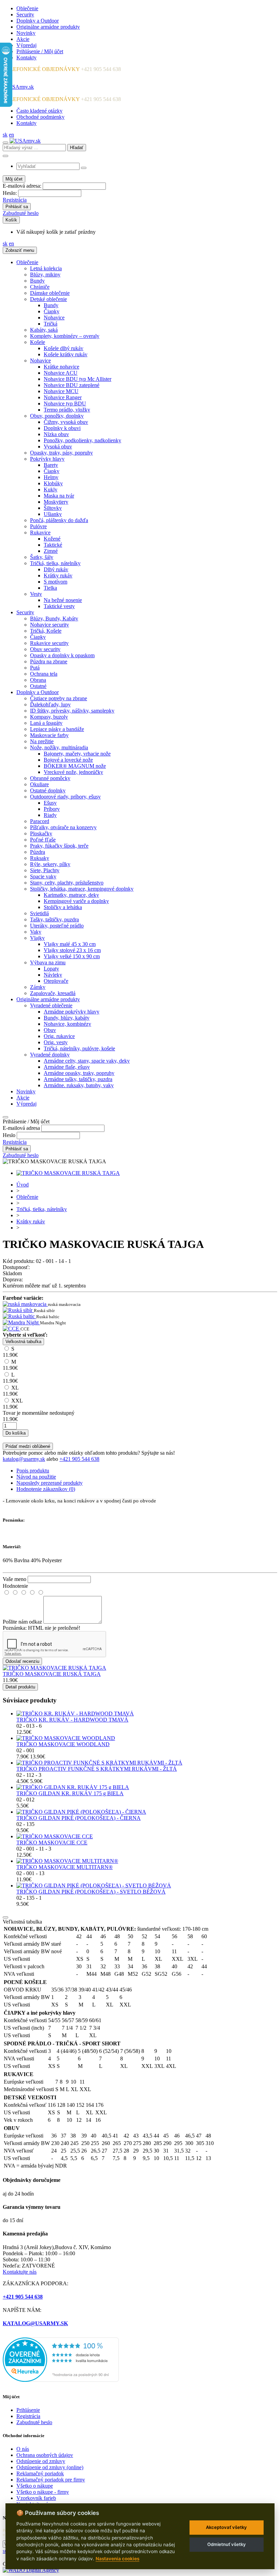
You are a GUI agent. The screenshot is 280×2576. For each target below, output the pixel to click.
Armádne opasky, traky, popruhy (79, 1073)
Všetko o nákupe (35, 2486)
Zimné (51, 551)
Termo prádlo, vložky (67, 410)
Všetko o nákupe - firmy (43, 2492)
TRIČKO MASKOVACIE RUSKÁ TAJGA (52, 1674)
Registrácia (15, 200)
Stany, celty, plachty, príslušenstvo (67, 883)
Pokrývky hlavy (47, 459)
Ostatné (38, 686)
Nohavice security (50, 625)
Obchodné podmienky (40, 117)
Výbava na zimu (48, 962)
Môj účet (14, 179)
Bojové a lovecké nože (68, 760)
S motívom (55, 582)
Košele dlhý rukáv (64, 348)
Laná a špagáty (46, 723)
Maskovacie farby (49, 735)
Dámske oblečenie (50, 293)
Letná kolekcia (46, 268)
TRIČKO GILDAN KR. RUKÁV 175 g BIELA (70, 1793)
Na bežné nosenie (63, 600)
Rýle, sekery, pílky (50, 864)
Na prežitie (42, 741)
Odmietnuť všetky (227, 2544)
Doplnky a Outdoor (38, 21)
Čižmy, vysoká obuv (66, 422)
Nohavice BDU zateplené (72, 385)
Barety (51, 465)
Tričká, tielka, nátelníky (55, 563)
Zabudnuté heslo (21, 213)
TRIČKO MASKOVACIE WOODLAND (63, 1744)
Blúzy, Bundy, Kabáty (54, 618)
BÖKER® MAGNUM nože (75, 766)
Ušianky (53, 514)
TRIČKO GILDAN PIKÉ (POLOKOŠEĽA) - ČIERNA (79, 1818)
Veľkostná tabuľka (23, 1342)
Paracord (40, 821)
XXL (13, 1404)
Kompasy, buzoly (49, 717)
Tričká (51, 324)
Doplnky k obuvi (62, 428)
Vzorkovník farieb (36, 2498)
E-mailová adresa (21, 1128)
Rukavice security (49, 643)
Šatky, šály (42, 557)
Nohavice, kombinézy (67, 1024)
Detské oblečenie (48, 299)
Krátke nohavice (61, 367)
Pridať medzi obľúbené (28, 1446)
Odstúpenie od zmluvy (41, 2461)
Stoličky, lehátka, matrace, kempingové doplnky (82, 889)
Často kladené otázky (39, 111)
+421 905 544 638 (79, 1459)
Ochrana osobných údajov (45, 2455)
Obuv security (45, 649)
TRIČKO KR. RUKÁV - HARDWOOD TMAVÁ (72, 1720)
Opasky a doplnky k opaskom (62, 655)
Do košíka (16, 1433)
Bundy (37, 281)
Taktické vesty (59, 606)
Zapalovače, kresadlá (53, 993)
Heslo (9, 1135)
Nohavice (54, 318)
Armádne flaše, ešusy (67, 1067)
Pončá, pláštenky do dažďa (59, 520)
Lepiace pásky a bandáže (57, 729)
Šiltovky (53, 508)
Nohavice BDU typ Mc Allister (78, 379)
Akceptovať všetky (226, 2527)
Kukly (51, 490)
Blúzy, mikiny (45, 275)
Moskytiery (56, 502)
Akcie (23, 39)
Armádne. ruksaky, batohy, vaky (79, 1085)
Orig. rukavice (59, 1036)
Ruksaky (40, 858)
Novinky (26, 33)
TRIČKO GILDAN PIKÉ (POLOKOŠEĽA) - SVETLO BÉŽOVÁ (91, 1892)
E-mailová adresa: (22, 186)
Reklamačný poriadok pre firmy (51, 2480)
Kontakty (26, 57)
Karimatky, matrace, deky (71, 895)
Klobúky (53, 483)
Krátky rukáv (58, 575)
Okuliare (39, 784)
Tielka (50, 588)
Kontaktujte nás (20, 2272)
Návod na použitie (36, 1477)
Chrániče (40, 287)
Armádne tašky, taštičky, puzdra (78, 1079)
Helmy (51, 477)
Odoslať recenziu (22, 1661)
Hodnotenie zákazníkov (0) (46, 1489)
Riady (50, 815)
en (11, 135)
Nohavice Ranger (63, 397)
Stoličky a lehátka (63, 907)
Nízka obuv (56, 434)
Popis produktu (33, 1471)
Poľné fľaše (43, 840)
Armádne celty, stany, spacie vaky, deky (87, 1061)
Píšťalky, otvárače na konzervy (63, 827)
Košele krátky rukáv (66, 354)
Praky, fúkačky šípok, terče (59, 846)
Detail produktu (20, 1687)
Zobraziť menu (20, 250)
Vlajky (37, 938)
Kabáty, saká (44, 330)
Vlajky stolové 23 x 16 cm (72, 950)
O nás (23, 2449)
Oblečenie (27, 8)
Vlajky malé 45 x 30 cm (70, 944)
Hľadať (77, 148)
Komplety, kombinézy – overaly (65, 336)
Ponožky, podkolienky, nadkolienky (82, 440)
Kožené (52, 539)
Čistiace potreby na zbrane (59, 698)
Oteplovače (56, 981)
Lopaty (51, 969)
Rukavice (40, 533)
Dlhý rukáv (56, 569)
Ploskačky (41, 833)
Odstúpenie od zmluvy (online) (50, 2467)
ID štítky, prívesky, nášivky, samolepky (72, 711)
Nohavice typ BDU (65, 404)
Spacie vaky (43, 876)
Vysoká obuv (58, 447)
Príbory (52, 809)
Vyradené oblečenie (51, 1005)
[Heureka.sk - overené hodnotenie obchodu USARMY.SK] (61, 2380)
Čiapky (52, 311)
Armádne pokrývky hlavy (72, 1012)
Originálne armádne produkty (48, 27)
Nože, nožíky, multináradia (59, 747)
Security (25, 15)
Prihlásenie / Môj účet (40, 51)
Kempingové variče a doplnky (76, 901)
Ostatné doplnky (48, 790)
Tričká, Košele (46, 631)
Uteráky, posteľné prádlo (57, 926)
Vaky (36, 932)
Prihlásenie (28, 2410)
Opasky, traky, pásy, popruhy (61, 453)
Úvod (23, 1185)
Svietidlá (39, 913)
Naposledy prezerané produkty (50, 1483)
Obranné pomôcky (50, 778)
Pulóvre (38, 526)
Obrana (38, 680)
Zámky (38, 987)
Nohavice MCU (61, 391)
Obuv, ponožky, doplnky (57, 416)
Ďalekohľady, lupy (50, 704)
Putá (35, 668)
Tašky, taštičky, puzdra (54, 919)
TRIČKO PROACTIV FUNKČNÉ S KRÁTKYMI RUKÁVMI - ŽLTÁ (97, 1769)
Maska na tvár (59, 496)
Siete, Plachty (45, 870)
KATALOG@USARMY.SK (35, 2323)
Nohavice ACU (61, 373)
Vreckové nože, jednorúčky (73, 772)
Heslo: (10, 193)
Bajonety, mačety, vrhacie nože (77, 754)
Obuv (50, 1030)
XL (11, 1391)
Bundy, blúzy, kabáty (67, 1018)
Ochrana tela (44, 674)
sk (5, 135)
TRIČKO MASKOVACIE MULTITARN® (65, 1867)
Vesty (36, 594)
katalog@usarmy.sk (24, 1459)
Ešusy (50, 803)
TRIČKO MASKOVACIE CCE (52, 1843)
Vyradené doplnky (50, 1055)
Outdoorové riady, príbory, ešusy (65, 797)
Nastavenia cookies (117, 2559)
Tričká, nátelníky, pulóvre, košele (79, 1048)
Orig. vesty (56, 1042)
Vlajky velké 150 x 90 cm (72, 956)
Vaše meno (15, 1579)
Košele (38, 342)
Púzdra (38, 852)
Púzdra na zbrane (49, 661)
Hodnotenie (15, 1586)
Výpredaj (26, 45)
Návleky (53, 975)
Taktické (53, 545)
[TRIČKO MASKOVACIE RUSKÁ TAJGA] (68, 1173)
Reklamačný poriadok (40, 2473)
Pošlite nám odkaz (22, 1622)
